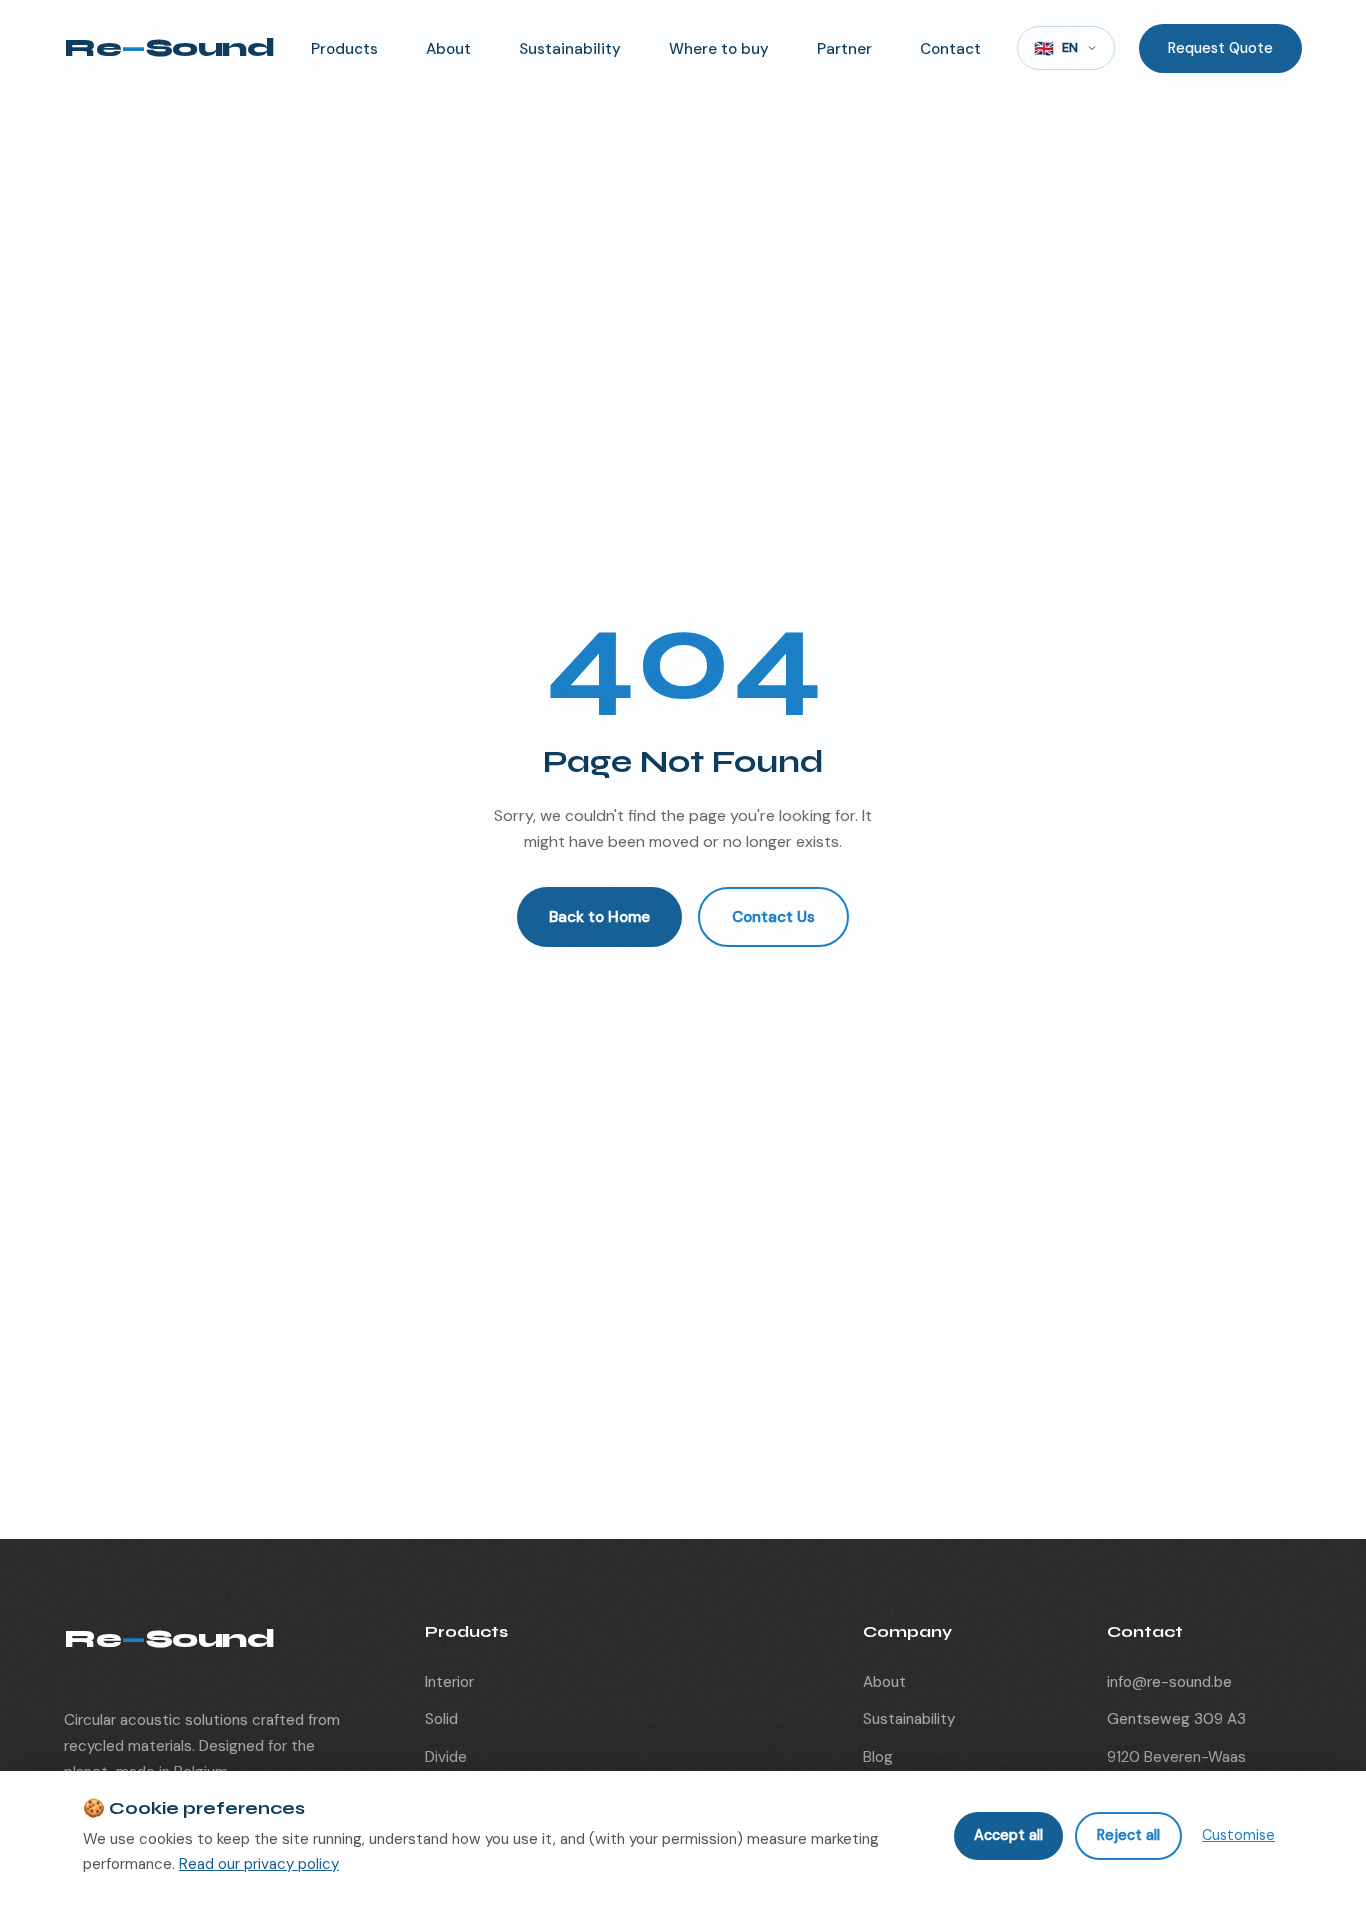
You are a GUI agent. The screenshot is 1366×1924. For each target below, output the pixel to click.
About (448, 49)
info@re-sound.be (1169, 1682)
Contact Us (773, 917)
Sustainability (570, 49)
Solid (441, 1719)
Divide (446, 1757)
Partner (844, 49)
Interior (449, 1682)
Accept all (1008, 1835)
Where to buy (719, 49)
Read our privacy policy (259, 1864)
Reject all (1128, 1835)
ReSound (169, 47)
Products (344, 49)
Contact (950, 49)
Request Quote (1220, 48)
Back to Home (599, 917)
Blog (878, 1757)
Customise (1238, 1835)
